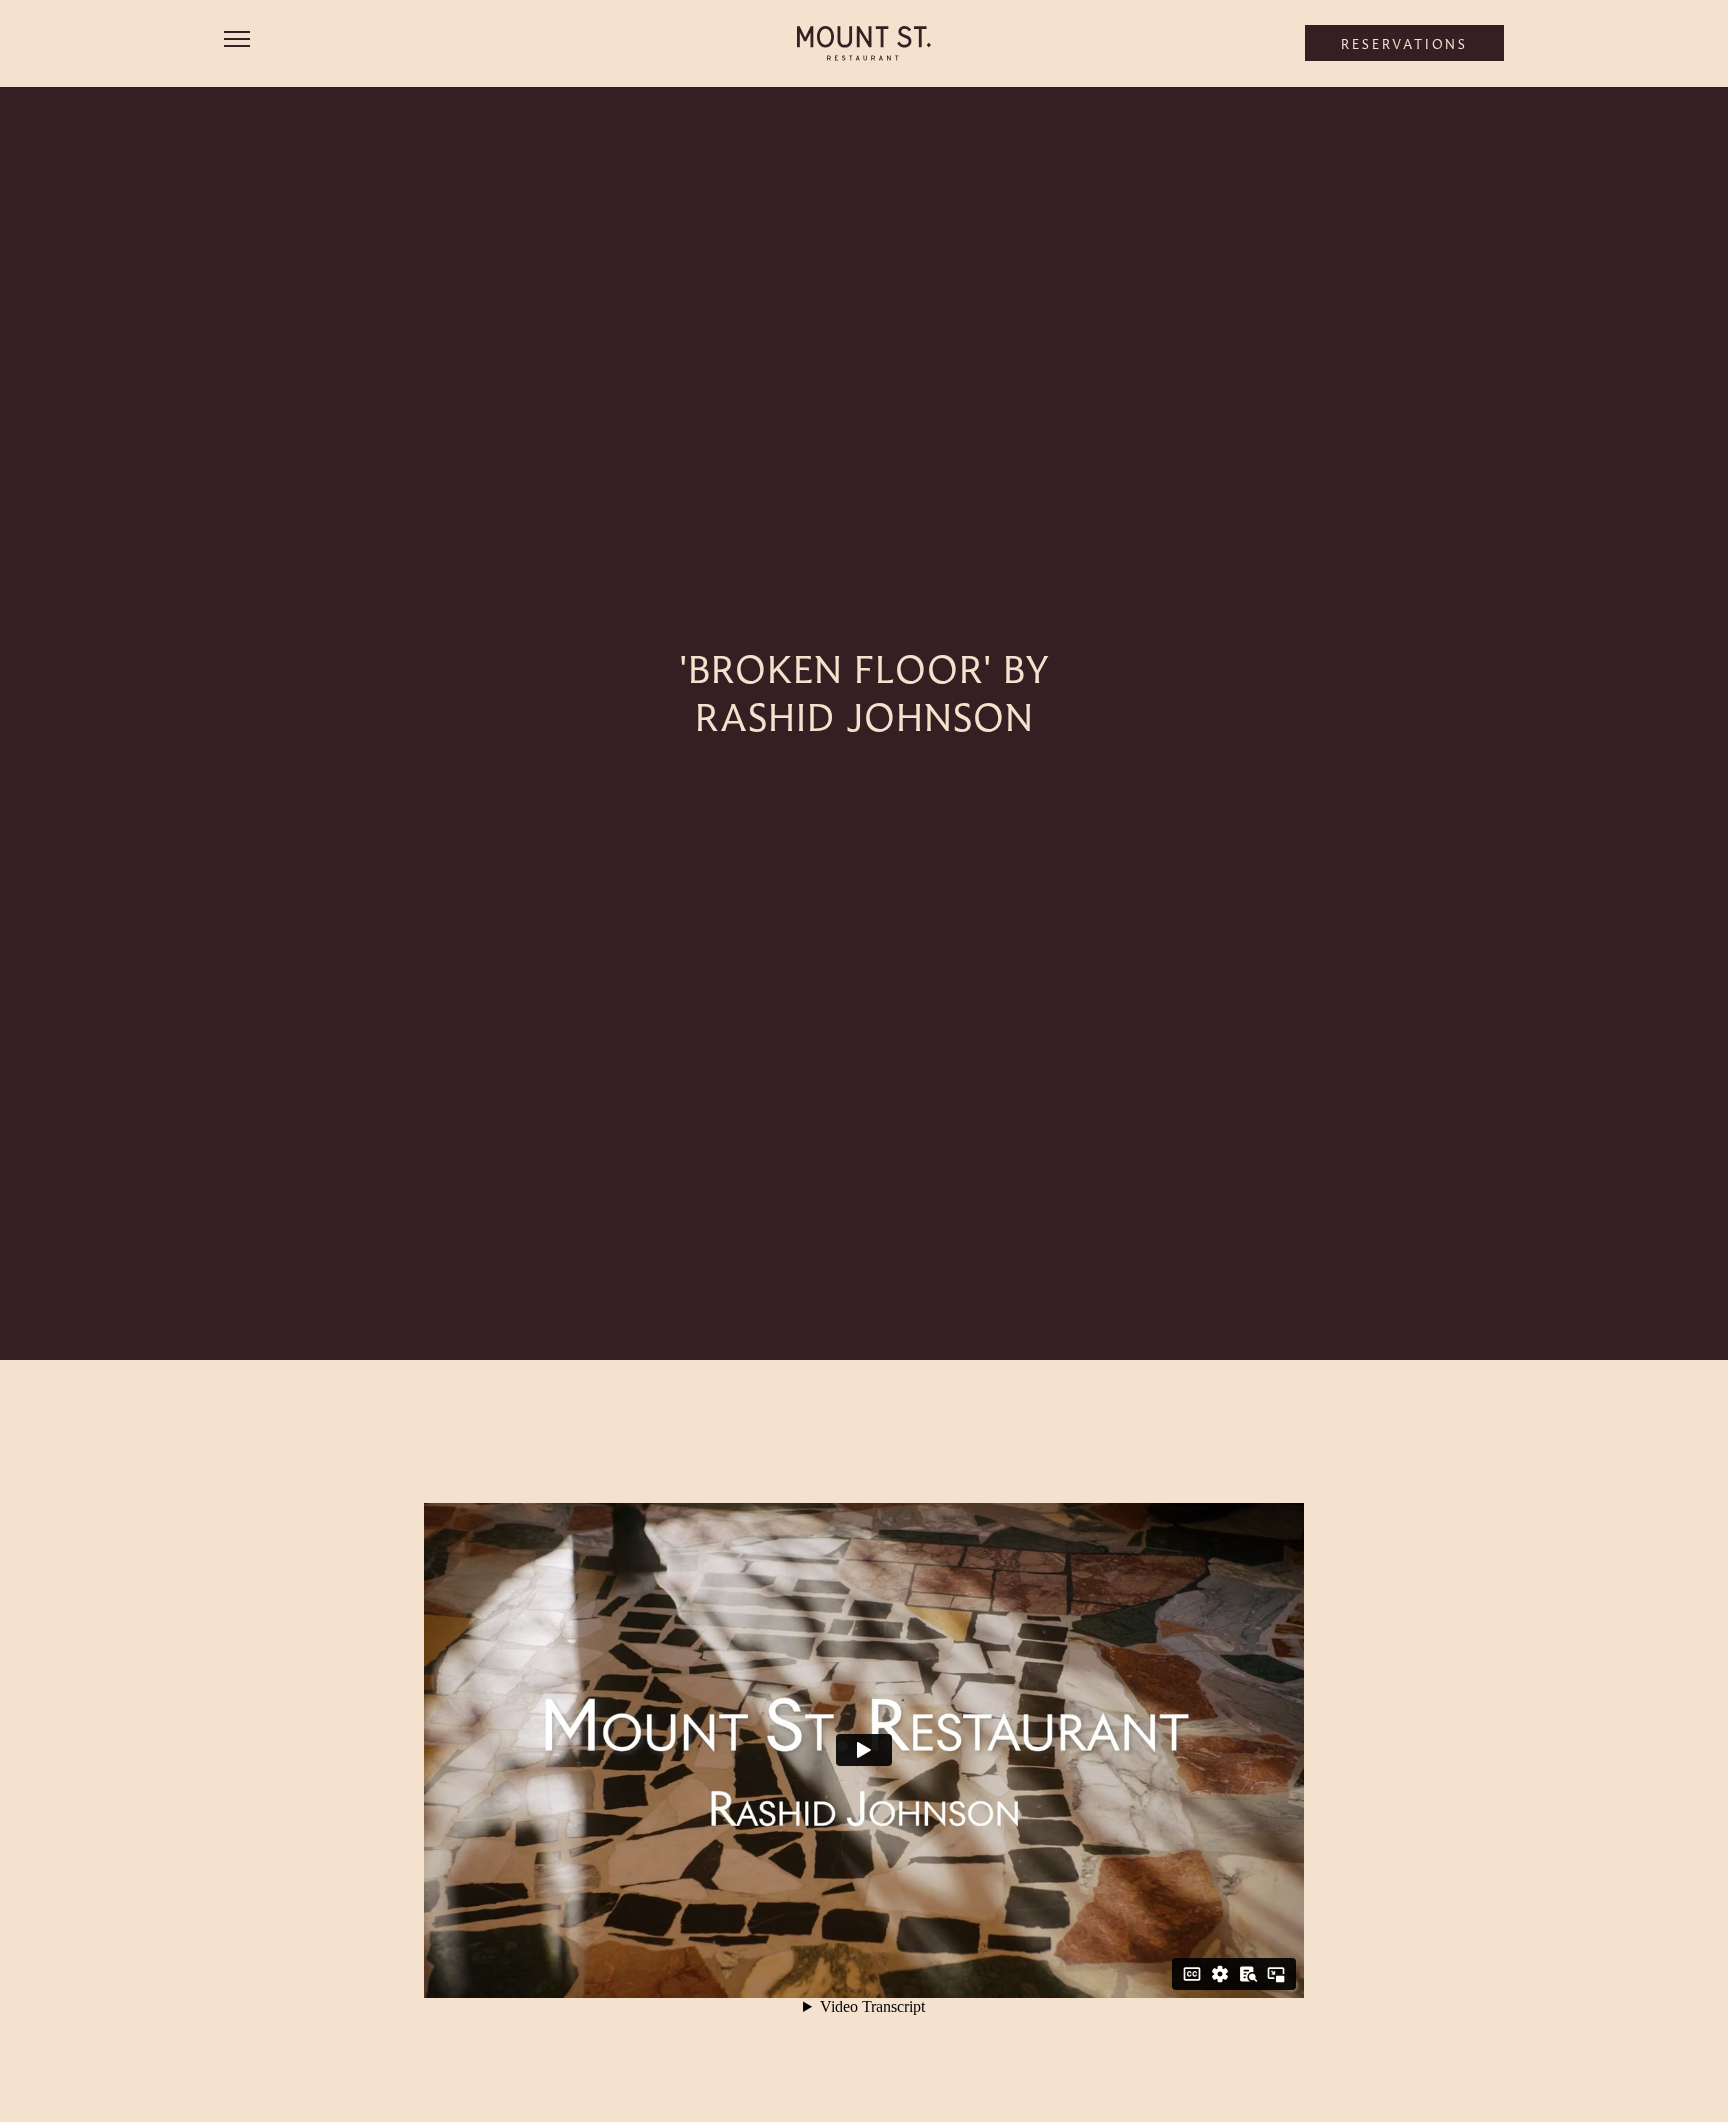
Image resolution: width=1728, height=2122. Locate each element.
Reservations (1404, 44)
